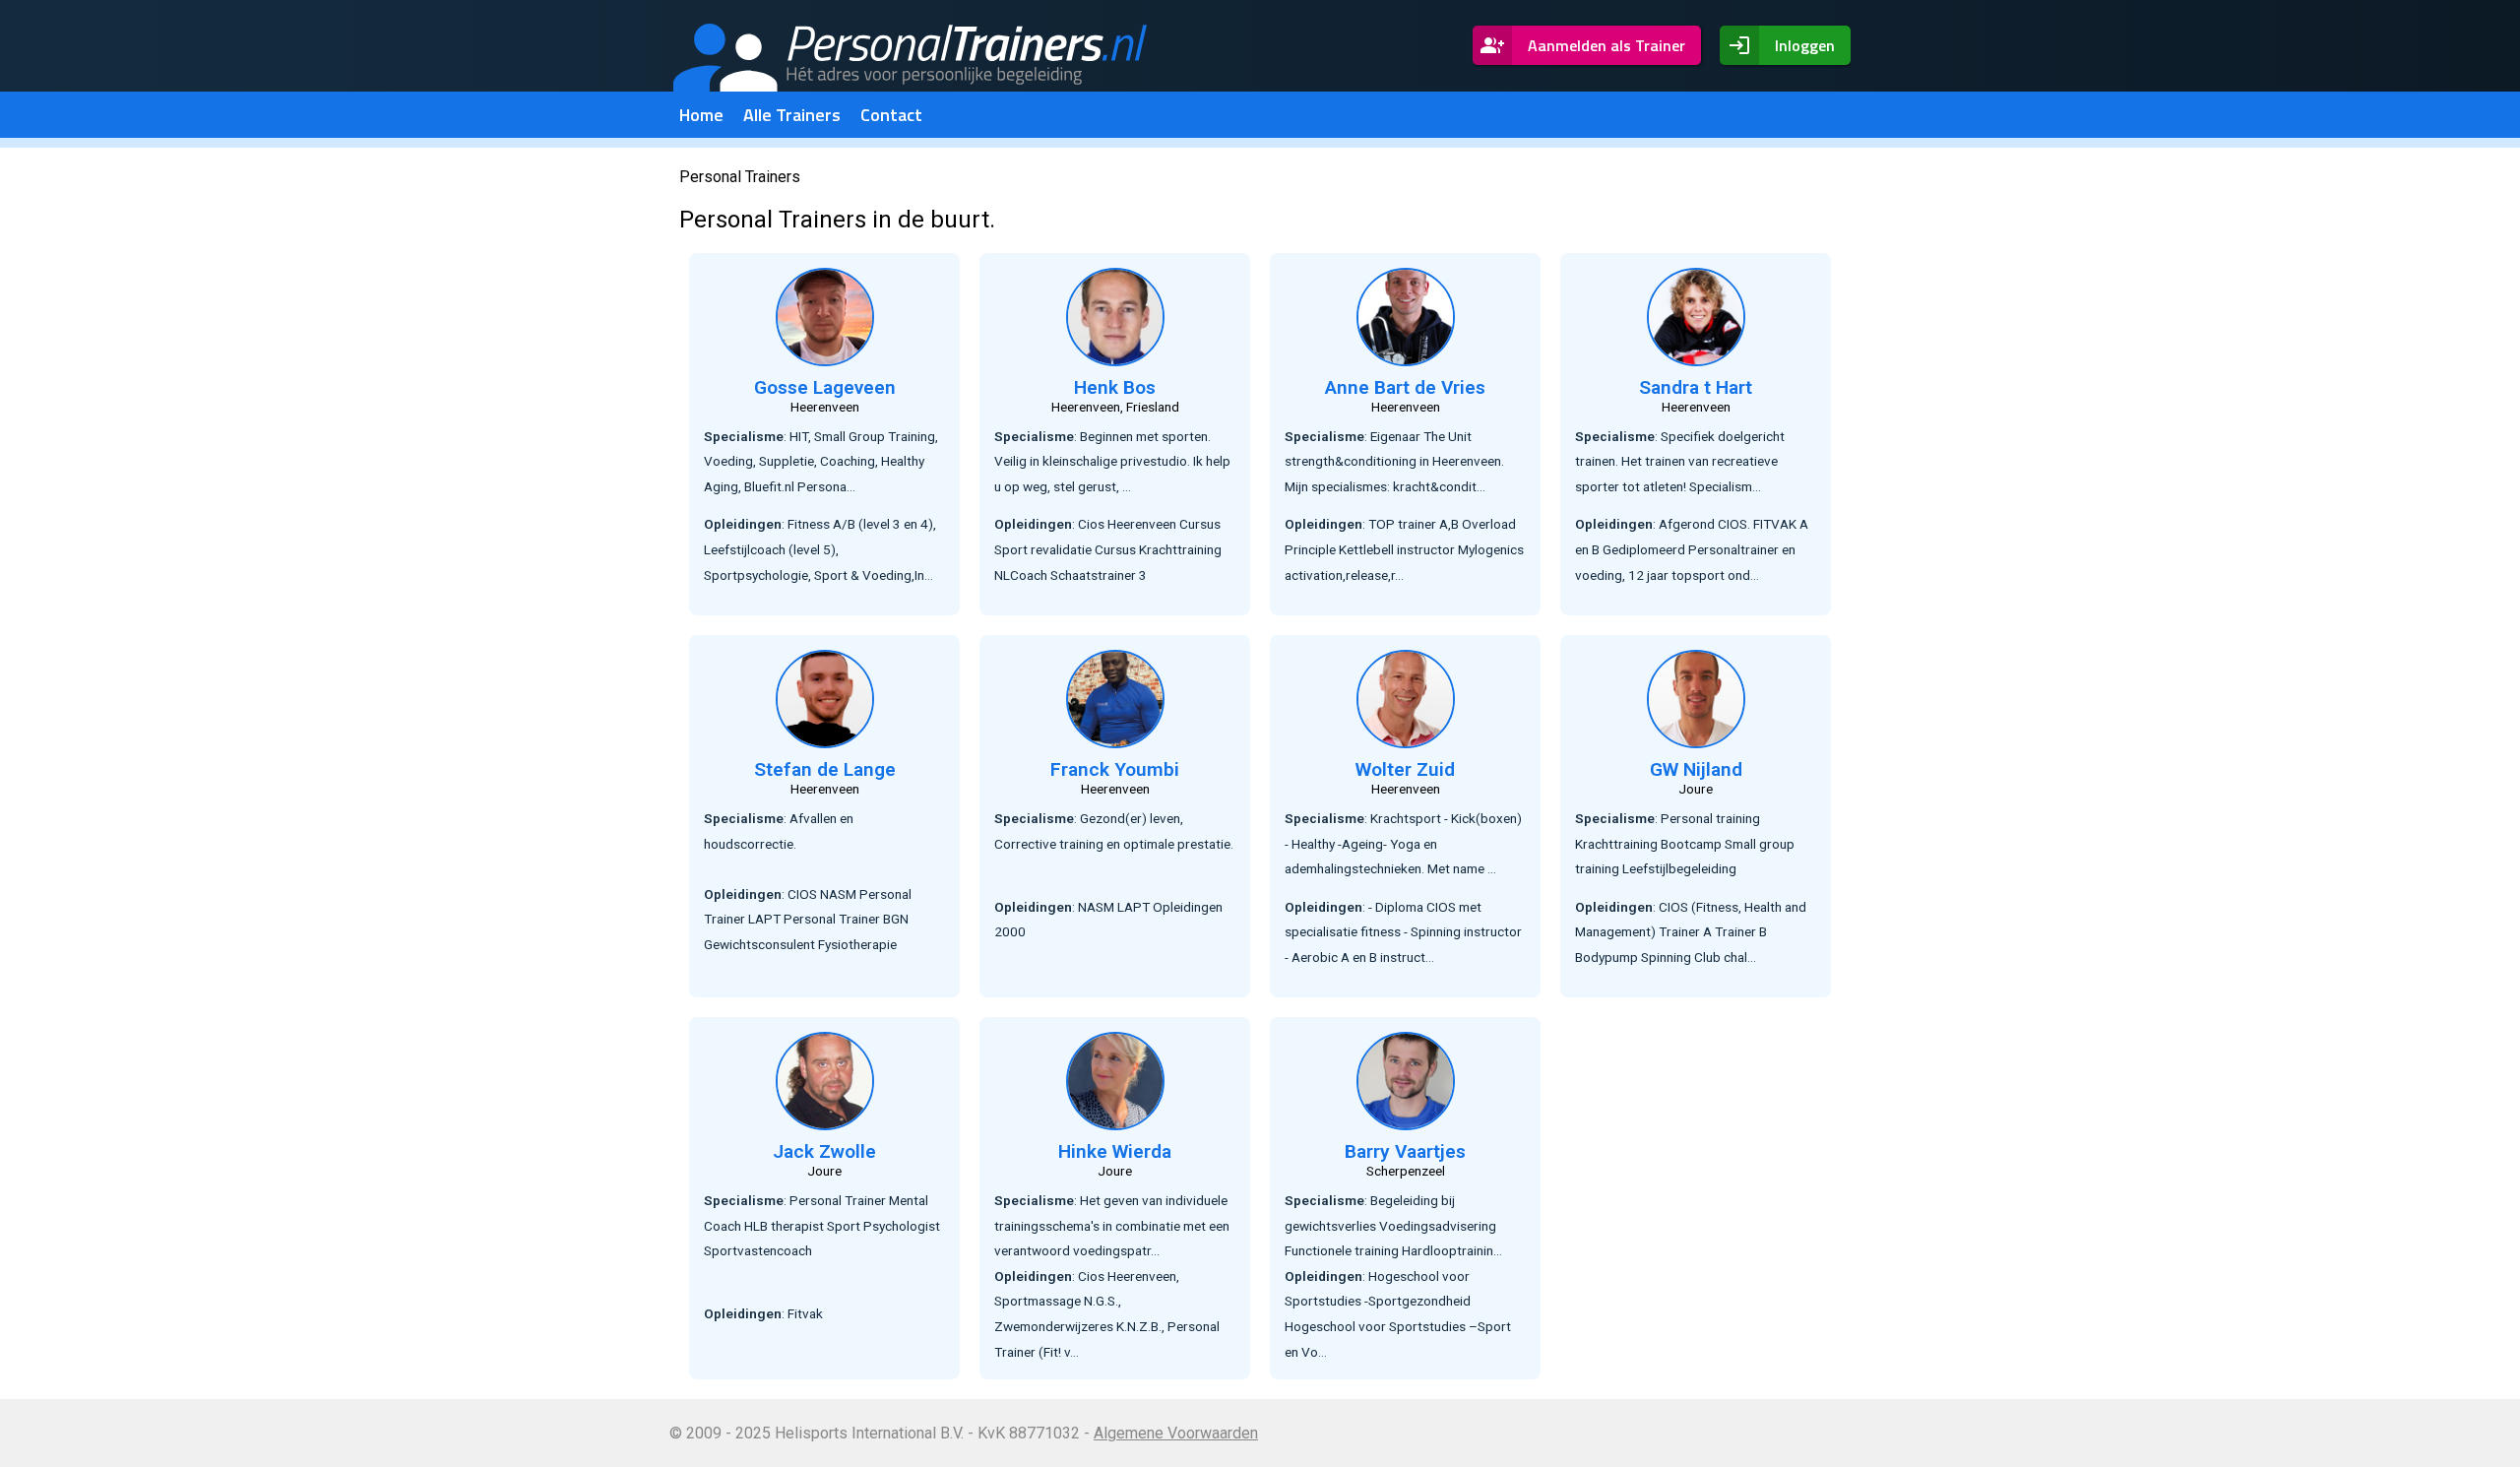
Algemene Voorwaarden (1176, 1433)
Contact (891, 115)
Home (701, 115)
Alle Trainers (792, 115)
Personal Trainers (740, 177)
